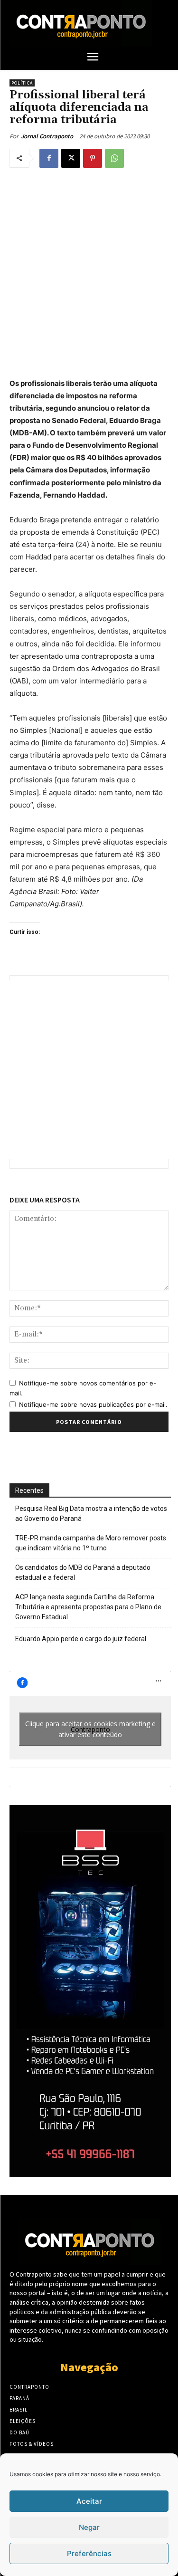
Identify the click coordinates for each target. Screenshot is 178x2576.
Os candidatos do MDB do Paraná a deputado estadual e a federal (83, 1572)
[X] (71, 158)
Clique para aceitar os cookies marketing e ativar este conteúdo (90, 1729)
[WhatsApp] (114, 158)
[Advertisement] (89, 271)
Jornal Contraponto (47, 136)
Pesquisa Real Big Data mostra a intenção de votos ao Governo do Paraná (91, 1514)
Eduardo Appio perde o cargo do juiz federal (81, 1639)
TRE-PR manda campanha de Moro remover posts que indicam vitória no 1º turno (91, 1543)
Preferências (89, 2553)
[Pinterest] (93, 158)
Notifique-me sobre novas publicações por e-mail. (93, 1404)
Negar (89, 2527)
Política (22, 83)
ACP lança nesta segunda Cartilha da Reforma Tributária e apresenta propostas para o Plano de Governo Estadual (88, 1607)
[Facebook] (49, 158)
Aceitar (89, 2501)
